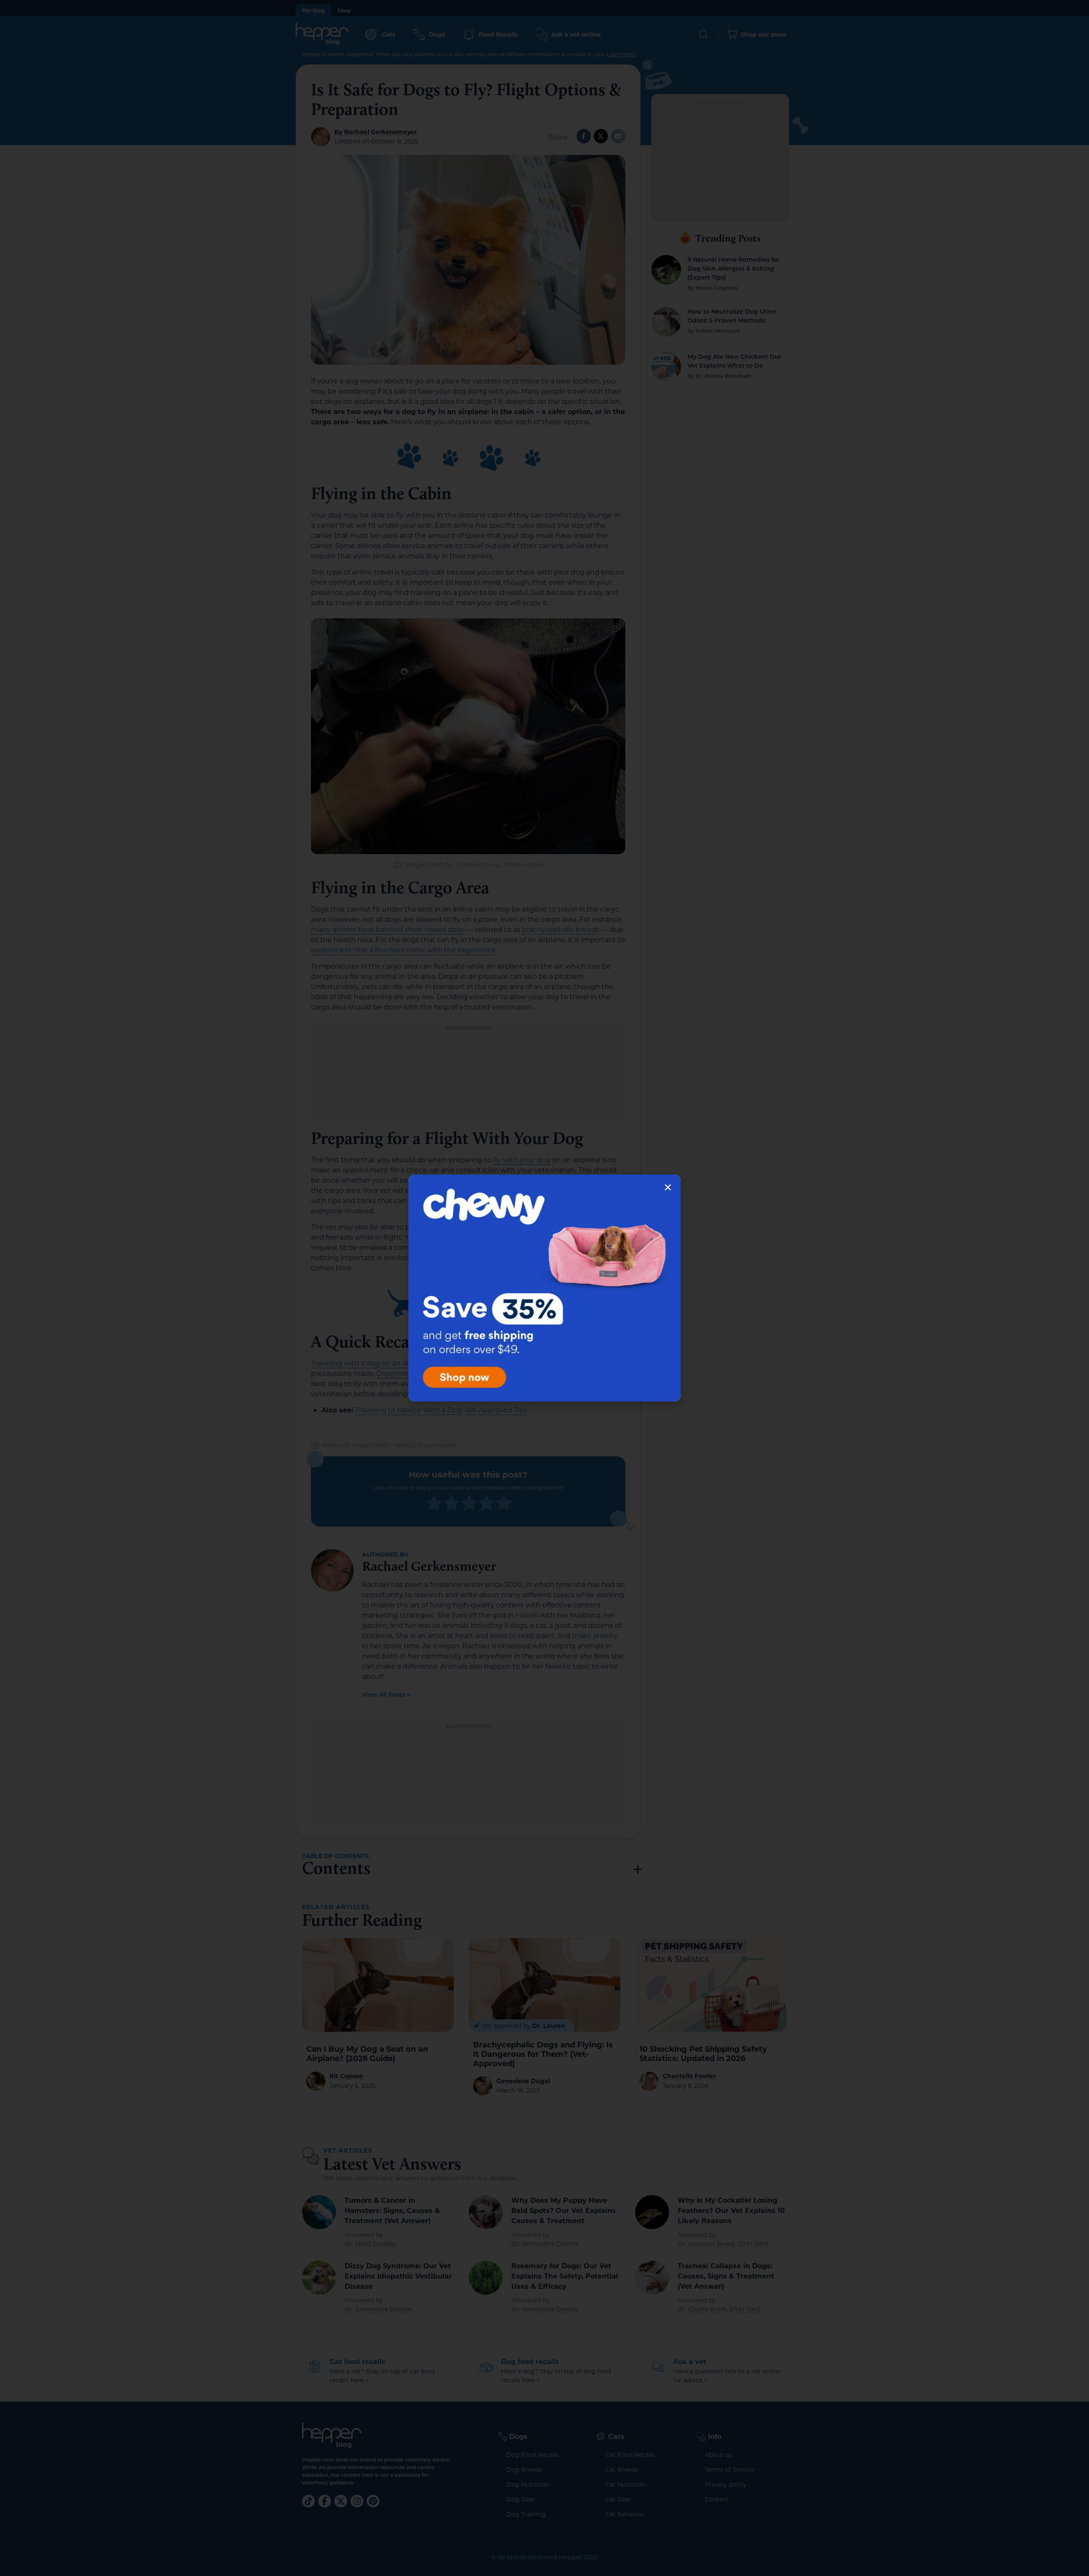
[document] (544, 1288)
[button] (668, 1187)
